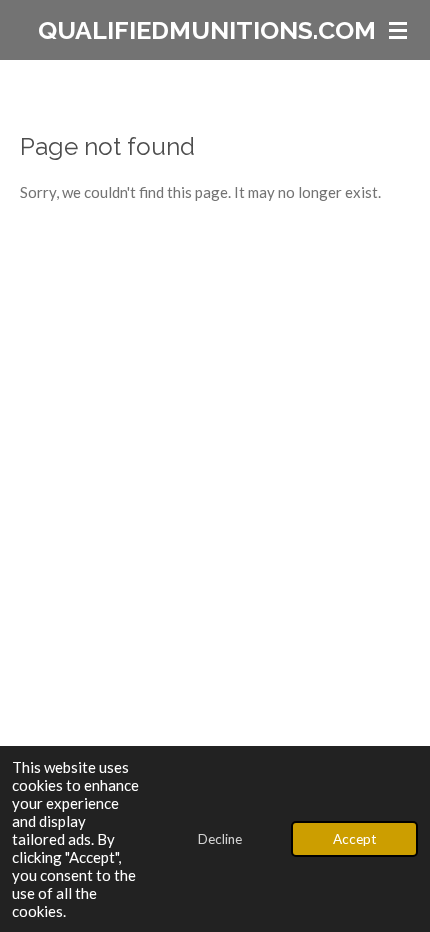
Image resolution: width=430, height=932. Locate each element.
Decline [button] (220, 839)
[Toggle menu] (398, 30)
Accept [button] (354, 839)
